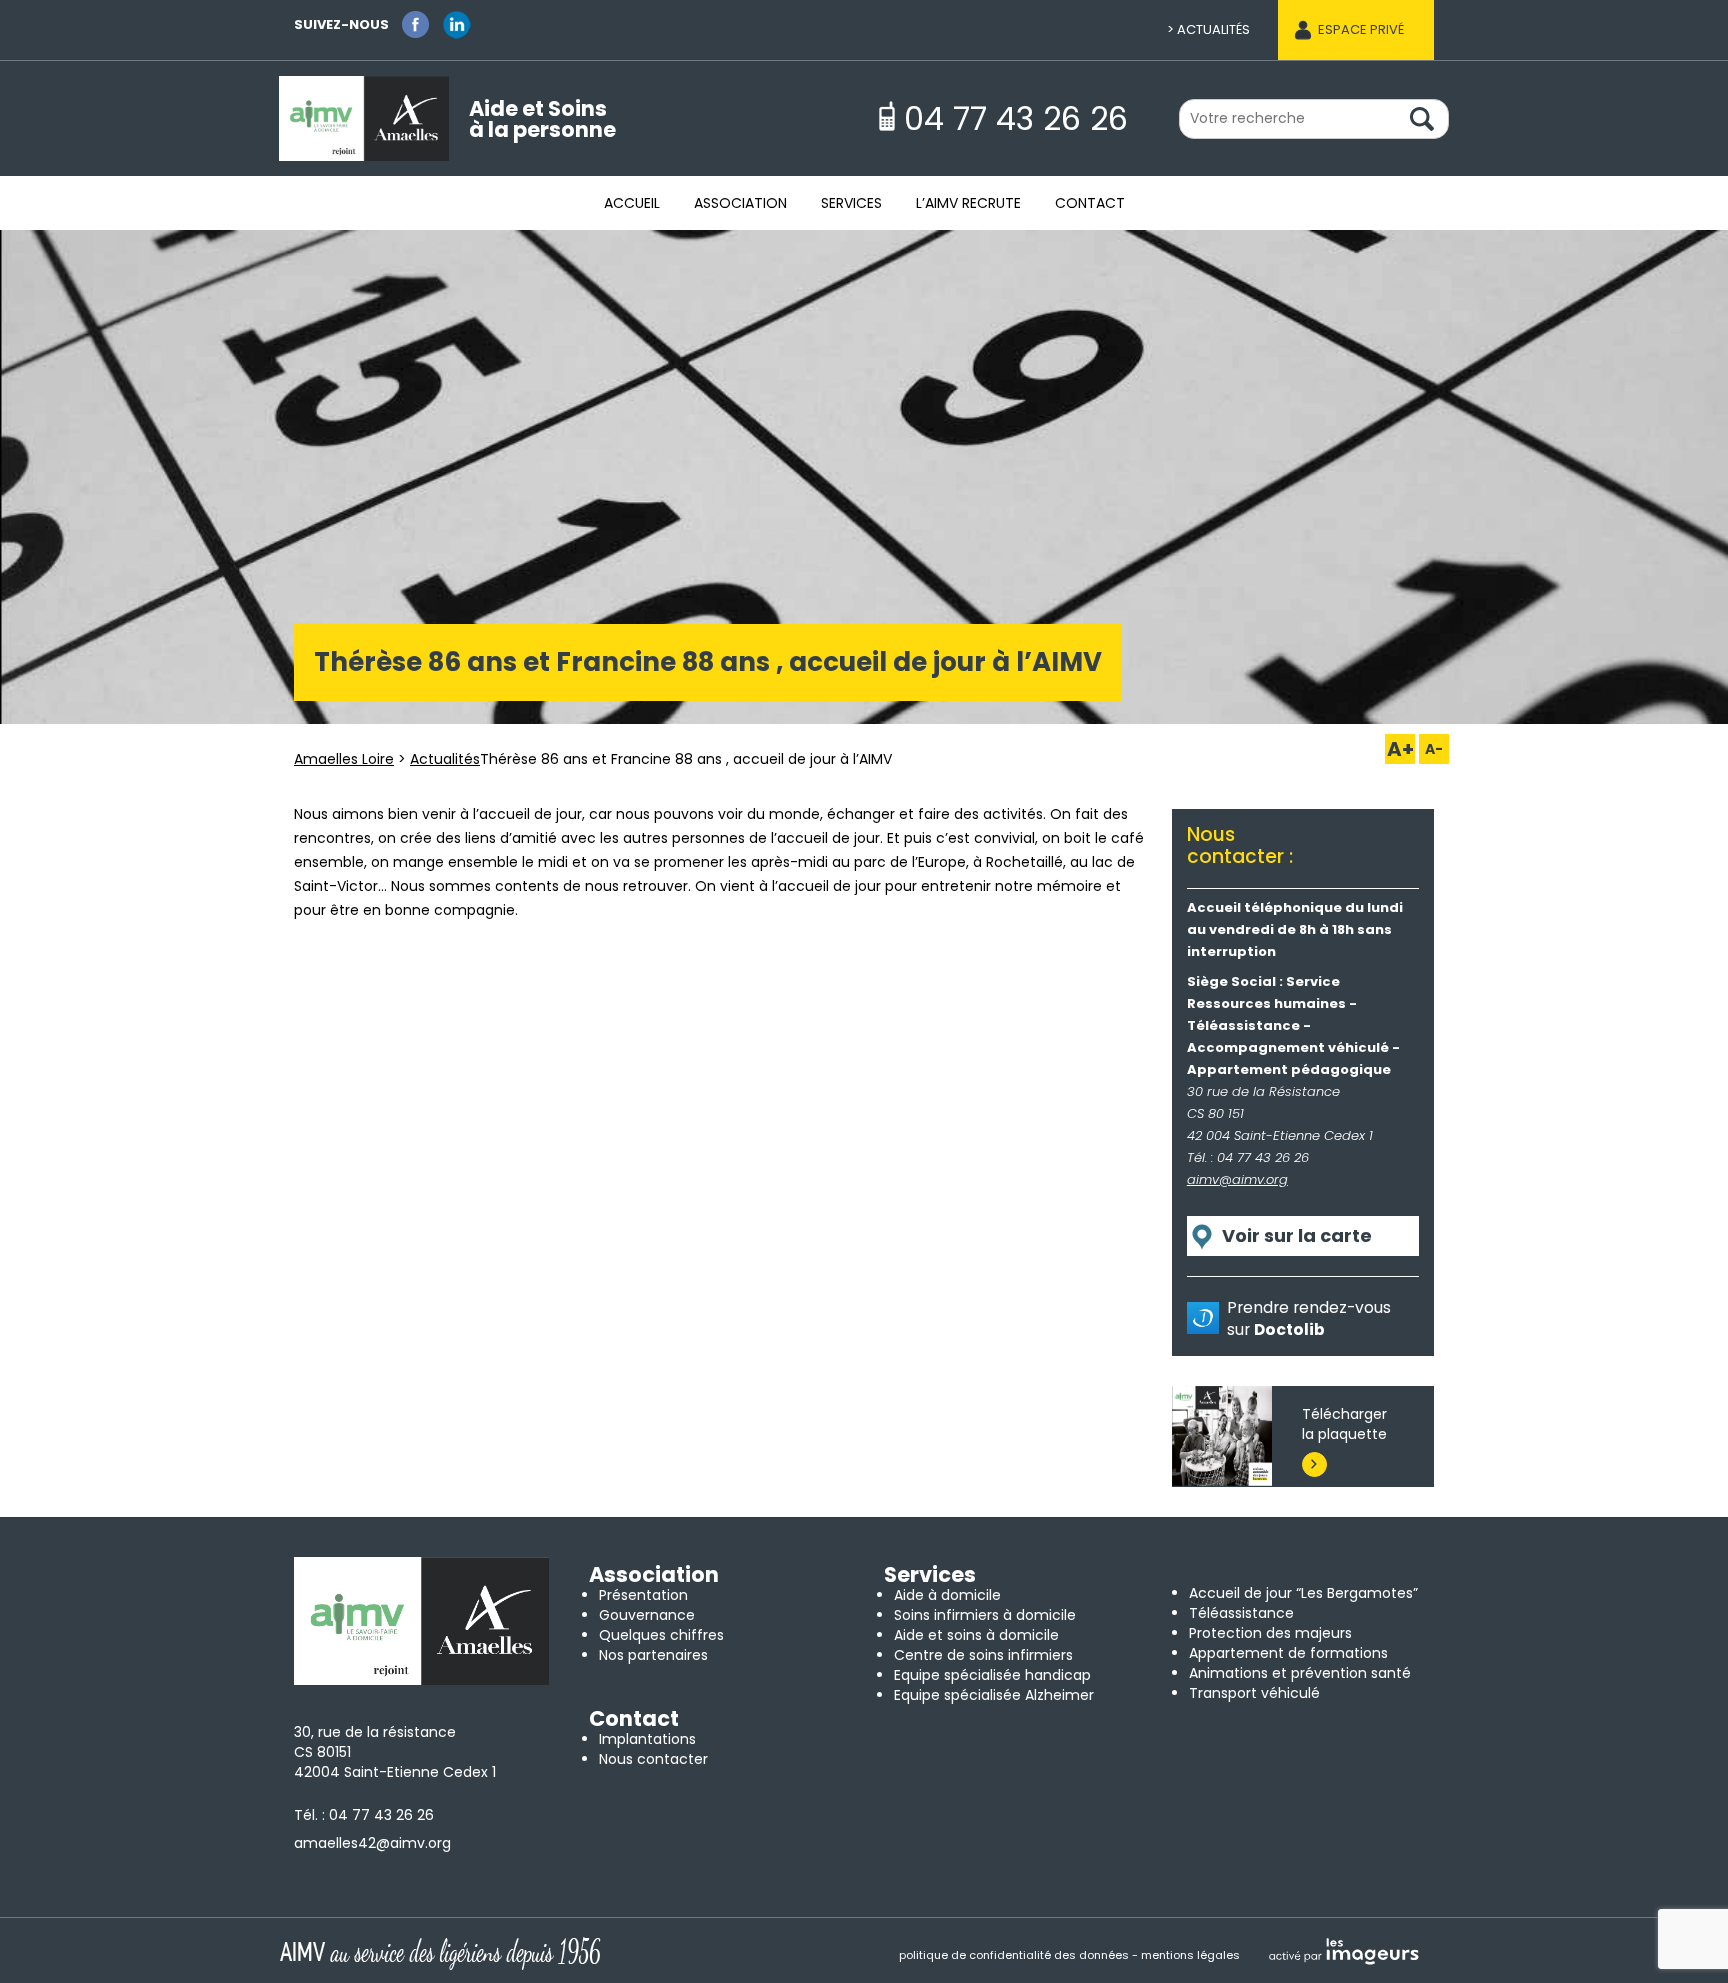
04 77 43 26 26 (381, 1815)
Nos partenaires (653, 1655)
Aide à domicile (947, 1595)
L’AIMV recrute (968, 203)
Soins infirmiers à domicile (985, 1615)
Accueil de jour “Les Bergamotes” (1303, 1593)
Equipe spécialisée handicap (992, 1675)
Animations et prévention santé (1300, 1673)
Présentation (643, 1595)
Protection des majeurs (1270, 1633)
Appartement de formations (1288, 1653)
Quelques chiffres (661, 1635)
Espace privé (1361, 29)
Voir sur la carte (1297, 1235)
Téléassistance (1241, 1613)
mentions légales (1190, 1955)
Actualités (1213, 29)
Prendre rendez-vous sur (1309, 1318)
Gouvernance (647, 1615)
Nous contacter (653, 1759)
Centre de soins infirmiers (983, 1655)
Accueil (632, 203)
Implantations (647, 1739)
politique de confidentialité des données (1014, 1955)
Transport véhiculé (1254, 1693)
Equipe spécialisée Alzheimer (994, 1695)
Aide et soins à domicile (976, 1635)
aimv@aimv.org (1237, 1179)
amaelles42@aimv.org (372, 1843)
